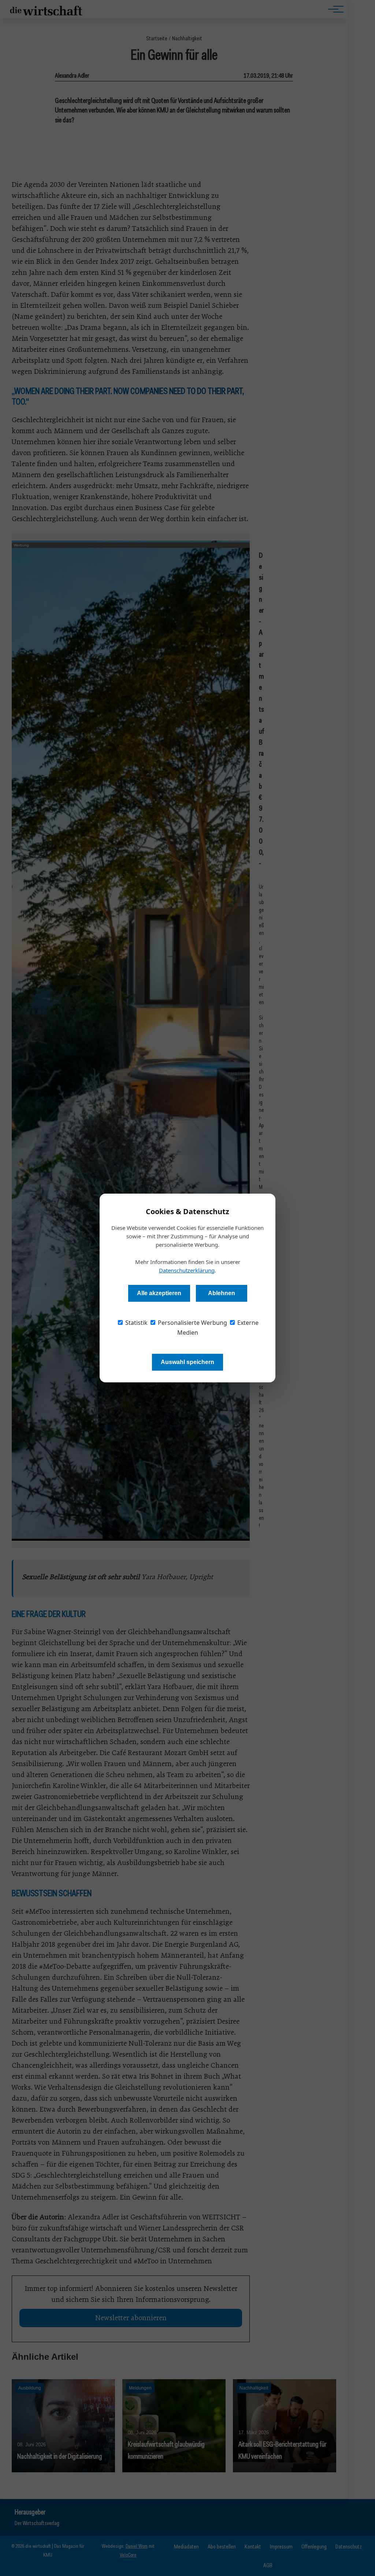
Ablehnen (222, 1293)
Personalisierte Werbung (192, 1323)
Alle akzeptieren (159, 1293)
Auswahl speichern (187, 1362)
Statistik (136, 1323)
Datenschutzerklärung (187, 1270)
